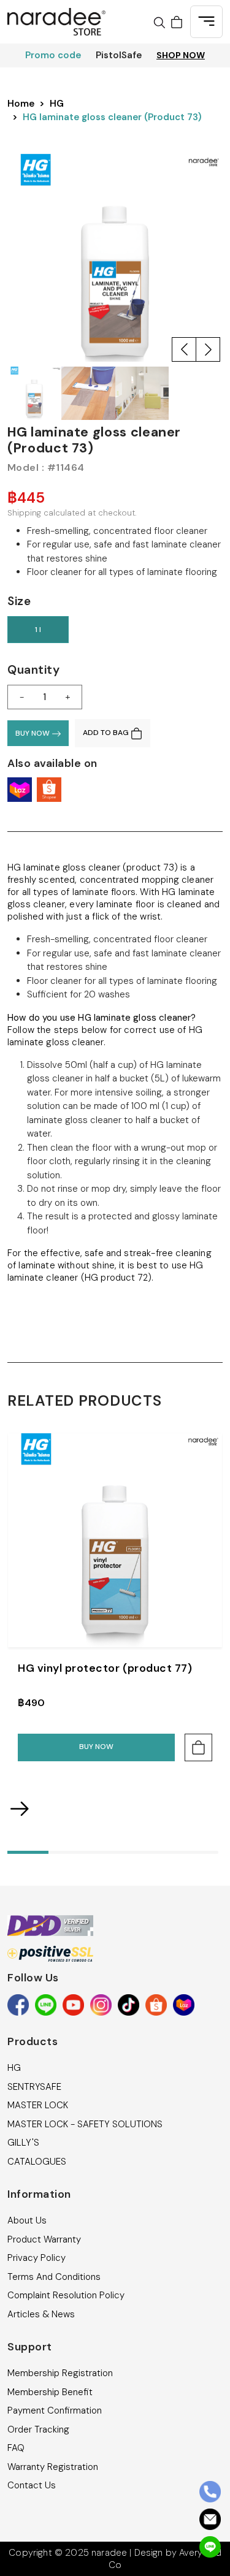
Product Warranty (44, 2239)
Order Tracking (38, 2429)
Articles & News (41, 2314)
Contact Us (32, 2485)
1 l (38, 630)
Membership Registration (60, 2373)
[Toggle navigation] (206, 22)
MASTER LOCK (38, 2105)
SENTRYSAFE (34, 2087)
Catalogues (37, 2162)
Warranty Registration (53, 2467)
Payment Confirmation (55, 2410)
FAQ (16, 2448)
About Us (27, 2220)
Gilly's (23, 2143)
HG (57, 104)
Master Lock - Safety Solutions (85, 2124)
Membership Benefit (50, 2392)
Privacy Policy (36, 2258)
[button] (184, 349)
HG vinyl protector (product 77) (105, 1668)
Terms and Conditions (54, 2277)
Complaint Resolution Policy (66, 2295)
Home (21, 104)
